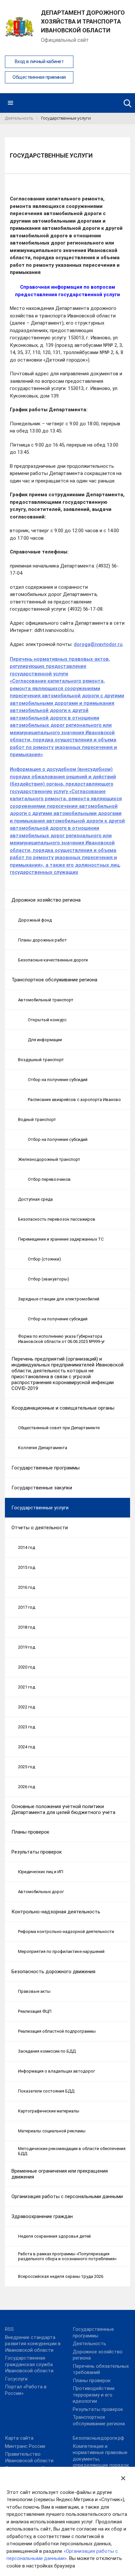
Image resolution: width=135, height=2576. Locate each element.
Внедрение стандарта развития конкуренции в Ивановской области (33, 2344)
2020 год (27, 1667)
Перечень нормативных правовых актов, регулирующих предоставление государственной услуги (60, 666)
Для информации (45, 1040)
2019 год (27, 1647)
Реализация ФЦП (35, 2011)
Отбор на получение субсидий (58, 1080)
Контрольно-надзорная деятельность (56, 1912)
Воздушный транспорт (41, 1060)
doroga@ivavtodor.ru (98, 644)
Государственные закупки (42, 1488)
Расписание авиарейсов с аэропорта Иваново (74, 1100)
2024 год (27, 1747)
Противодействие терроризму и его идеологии (94, 2395)
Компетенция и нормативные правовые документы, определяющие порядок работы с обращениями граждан (101, 2462)
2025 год (27, 1767)
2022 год (27, 1707)
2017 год (27, 1607)
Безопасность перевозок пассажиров (57, 1219)
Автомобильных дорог (41, 1892)
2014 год (27, 1547)
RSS (9, 2329)
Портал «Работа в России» (26, 2390)
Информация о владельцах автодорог (57, 2071)
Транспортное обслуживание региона (54, 980)
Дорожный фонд (35, 920)
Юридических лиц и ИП (41, 1872)
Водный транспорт (37, 1119)
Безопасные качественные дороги (53, 960)
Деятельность (89, 2344)
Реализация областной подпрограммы (57, 2031)
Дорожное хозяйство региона (46, 900)
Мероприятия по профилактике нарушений (61, 1951)
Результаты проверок (37, 1852)
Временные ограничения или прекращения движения (60, 2174)
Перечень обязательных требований (101, 2369)
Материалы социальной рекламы (52, 2131)
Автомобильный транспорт (46, 1000)
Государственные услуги (40, 1508)
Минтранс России (25, 2446)
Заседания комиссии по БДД (47, 2051)
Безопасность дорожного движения (53, 1972)
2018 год (27, 1627)
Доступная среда (35, 1199)
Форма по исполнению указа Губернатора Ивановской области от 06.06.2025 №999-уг (61, 1339)
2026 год (27, 1787)
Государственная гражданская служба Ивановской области (29, 2364)
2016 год (27, 1587)
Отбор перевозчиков (49, 1179)
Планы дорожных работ (42, 940)
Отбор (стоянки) (44, 1259)
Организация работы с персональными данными (67, 2196)
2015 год (27, 1567)
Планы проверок (30, 1832)
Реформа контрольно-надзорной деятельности (66, 1932)
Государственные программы (46, 1468)
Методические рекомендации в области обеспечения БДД (72, 2151)
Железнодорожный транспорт (49, 1159)
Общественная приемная (39, 77)
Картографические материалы (49, 2111)
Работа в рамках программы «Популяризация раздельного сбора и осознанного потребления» (67, 2256)
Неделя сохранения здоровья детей (54, 2236)
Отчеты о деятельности (40, 1528)
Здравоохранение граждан (42, 2216)
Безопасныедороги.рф (98, 2438)
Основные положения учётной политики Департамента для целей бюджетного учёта (63, 1809)
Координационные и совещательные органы (63, 1408)
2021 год (27, 1687)
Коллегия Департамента (43, 1448)
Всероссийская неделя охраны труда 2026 (61, 2276)
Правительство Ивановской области (29, 2457)
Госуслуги (16, 2379)
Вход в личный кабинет (39, 62)
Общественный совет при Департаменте (59, 1428)
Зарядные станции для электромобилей (59, 1299)
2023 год (27, 1727)
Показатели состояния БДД (46, 2091)
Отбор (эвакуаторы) (48, 1279)
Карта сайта (19, 2438)
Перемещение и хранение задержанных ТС (61, 1239)
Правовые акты (34, 1991)
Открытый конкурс (47, 1020)
